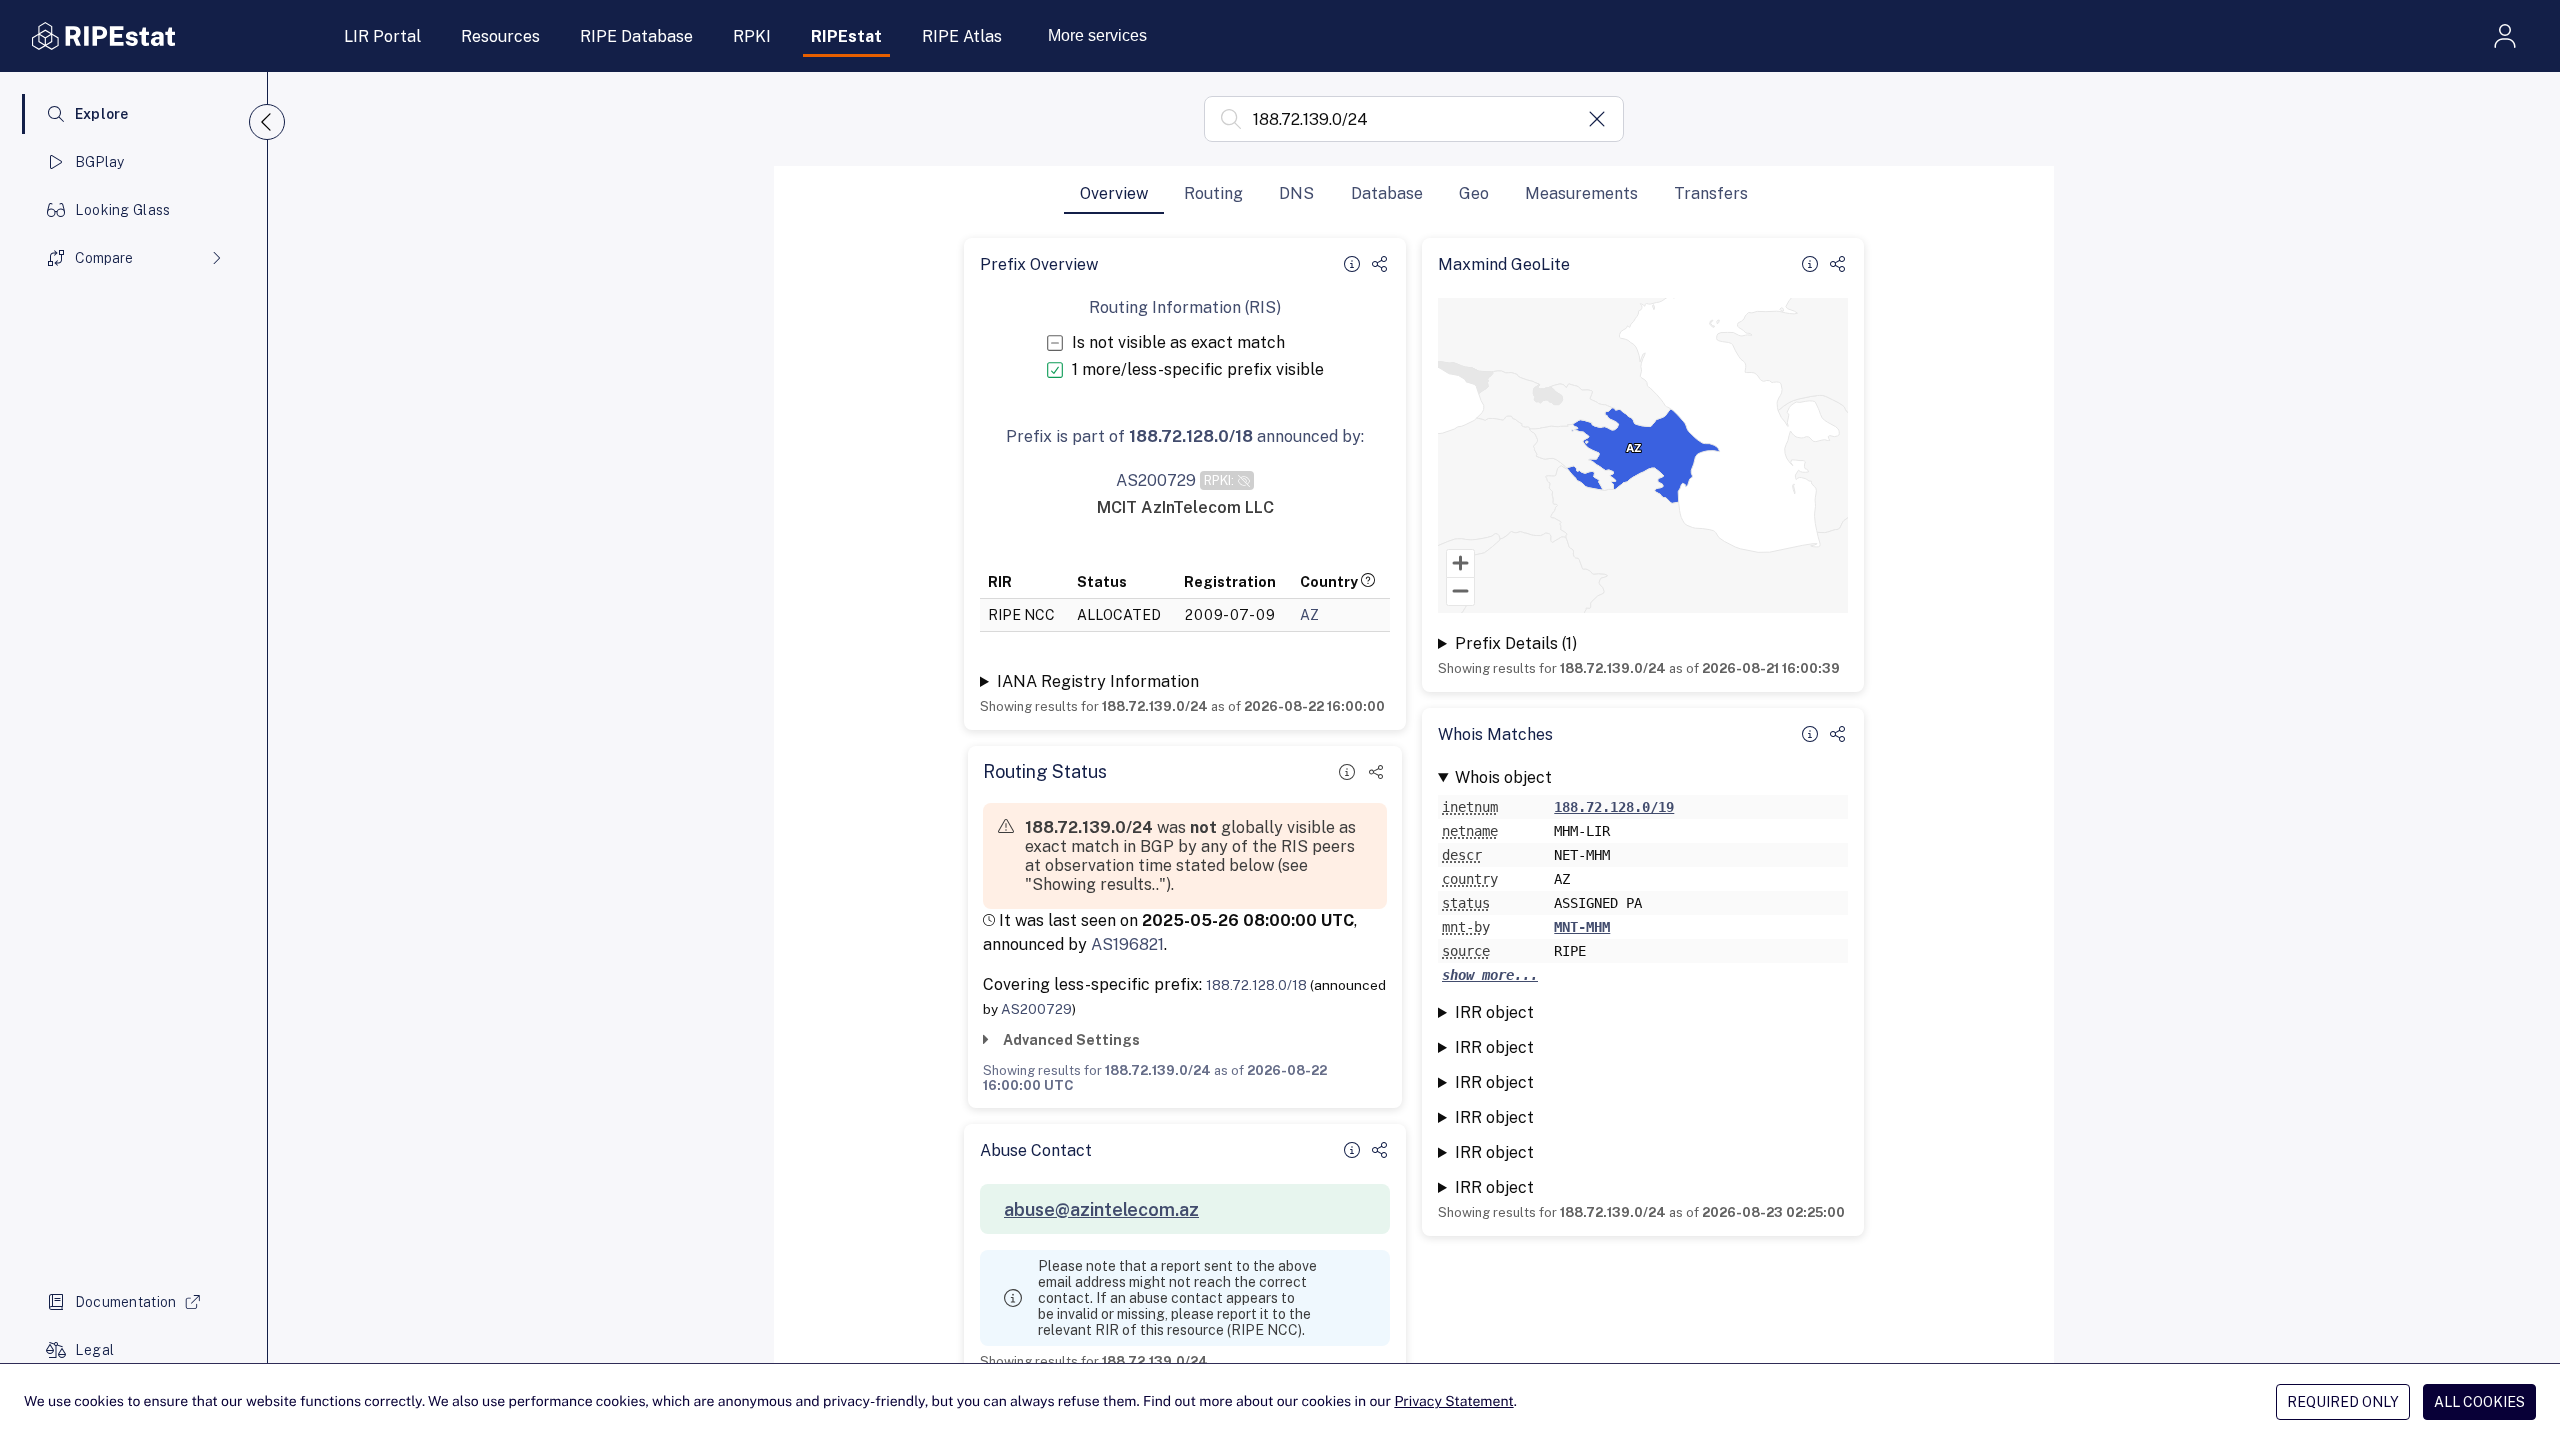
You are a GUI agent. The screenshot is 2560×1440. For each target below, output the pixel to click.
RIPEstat (846, 36)
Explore (102, 114)
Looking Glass (123, 210)
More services (1097, 35)
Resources (500, 36)
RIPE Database (636, 36)
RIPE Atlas (962, 36)
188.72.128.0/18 (1256, 985)
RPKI (752, 36)
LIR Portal (382, 36)
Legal (94, 1350)
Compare (104, 258)
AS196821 (1127, 944)
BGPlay (100, 162)
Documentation (126, 1302)
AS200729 (1036, 1009)
